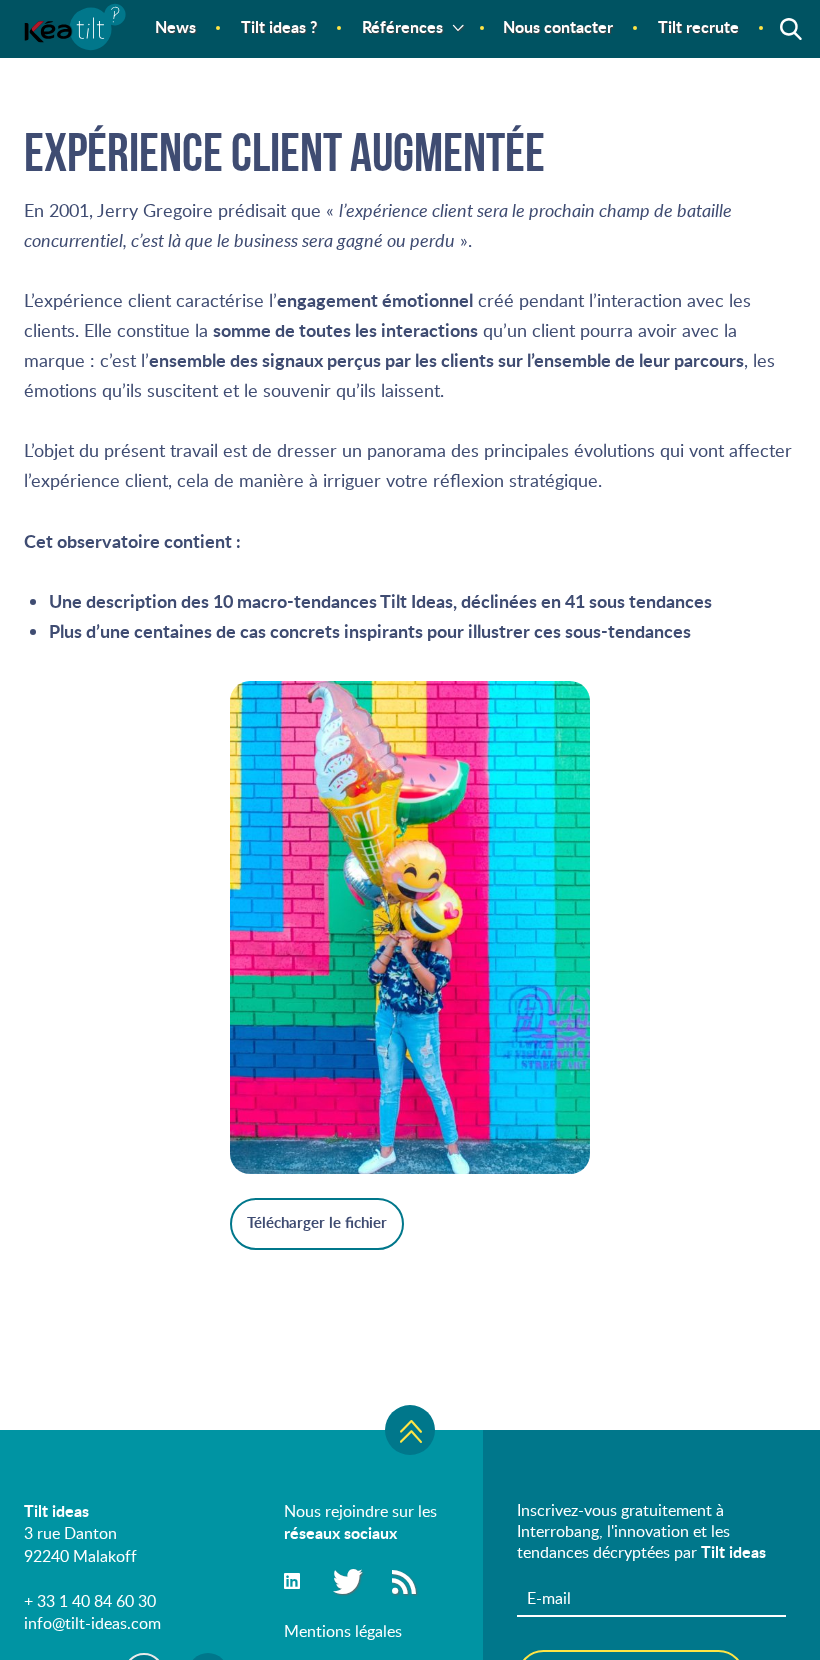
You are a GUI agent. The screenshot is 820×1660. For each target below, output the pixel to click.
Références (402, 26)
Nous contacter (558, 26)
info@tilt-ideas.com (92, 1623)
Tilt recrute (698, 26)
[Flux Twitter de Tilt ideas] (345, 1580)
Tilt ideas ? (279, 26)
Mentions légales (343, 1631)
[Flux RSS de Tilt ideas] (404, 1580)
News (175, 26)
